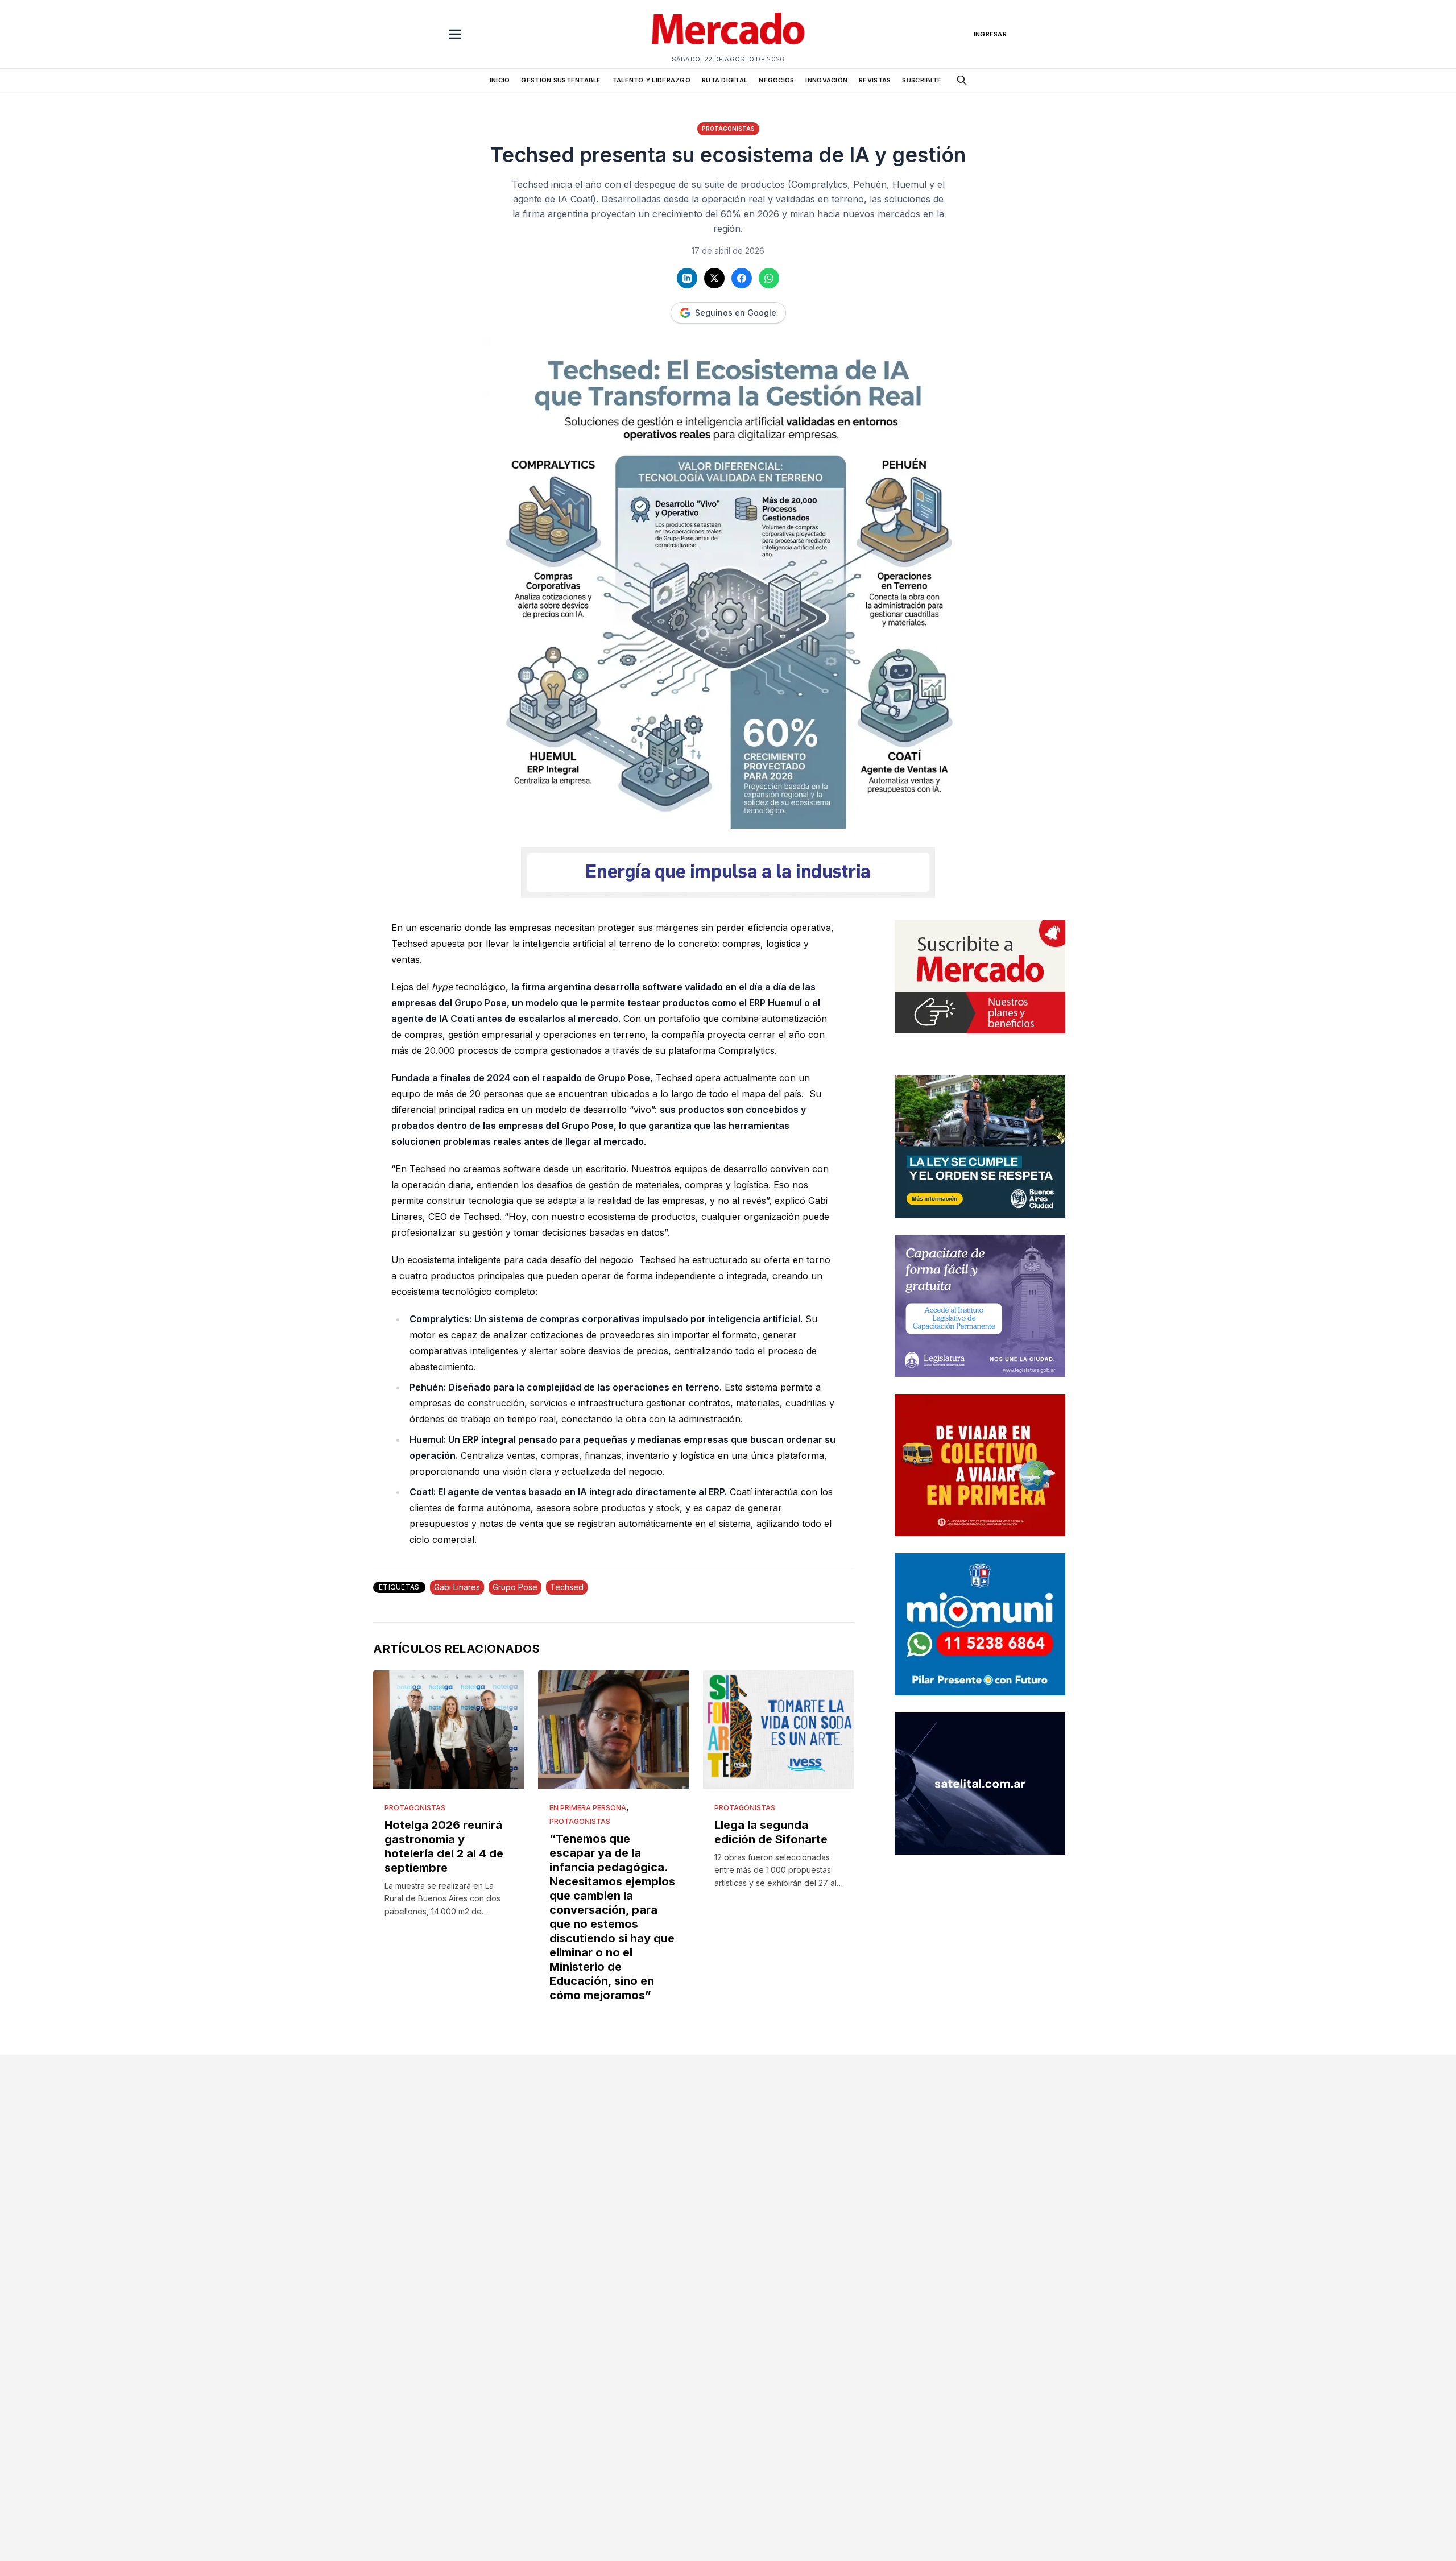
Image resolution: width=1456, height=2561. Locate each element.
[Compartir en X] (714, 278)
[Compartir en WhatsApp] (769, 278)
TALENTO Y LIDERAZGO (652, 80)
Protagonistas (728, 129)
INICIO (500, 80)
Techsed (567, 1587)
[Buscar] (962, 80)
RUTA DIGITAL (725, 80)
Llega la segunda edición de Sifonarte (771, 1832)
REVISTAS (875, 80)
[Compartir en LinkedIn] (687, 278)
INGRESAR (990, 34)
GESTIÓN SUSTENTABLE (561, 80)
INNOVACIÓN (826, 80)
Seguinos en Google (736, 313)
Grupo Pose (515, 1587)
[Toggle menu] (455, 34)
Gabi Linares (457, 1587)
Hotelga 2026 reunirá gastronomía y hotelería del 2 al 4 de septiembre (444, 1846)
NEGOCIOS (776, 80)
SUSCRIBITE (922, 80)
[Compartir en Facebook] (742, 278)
